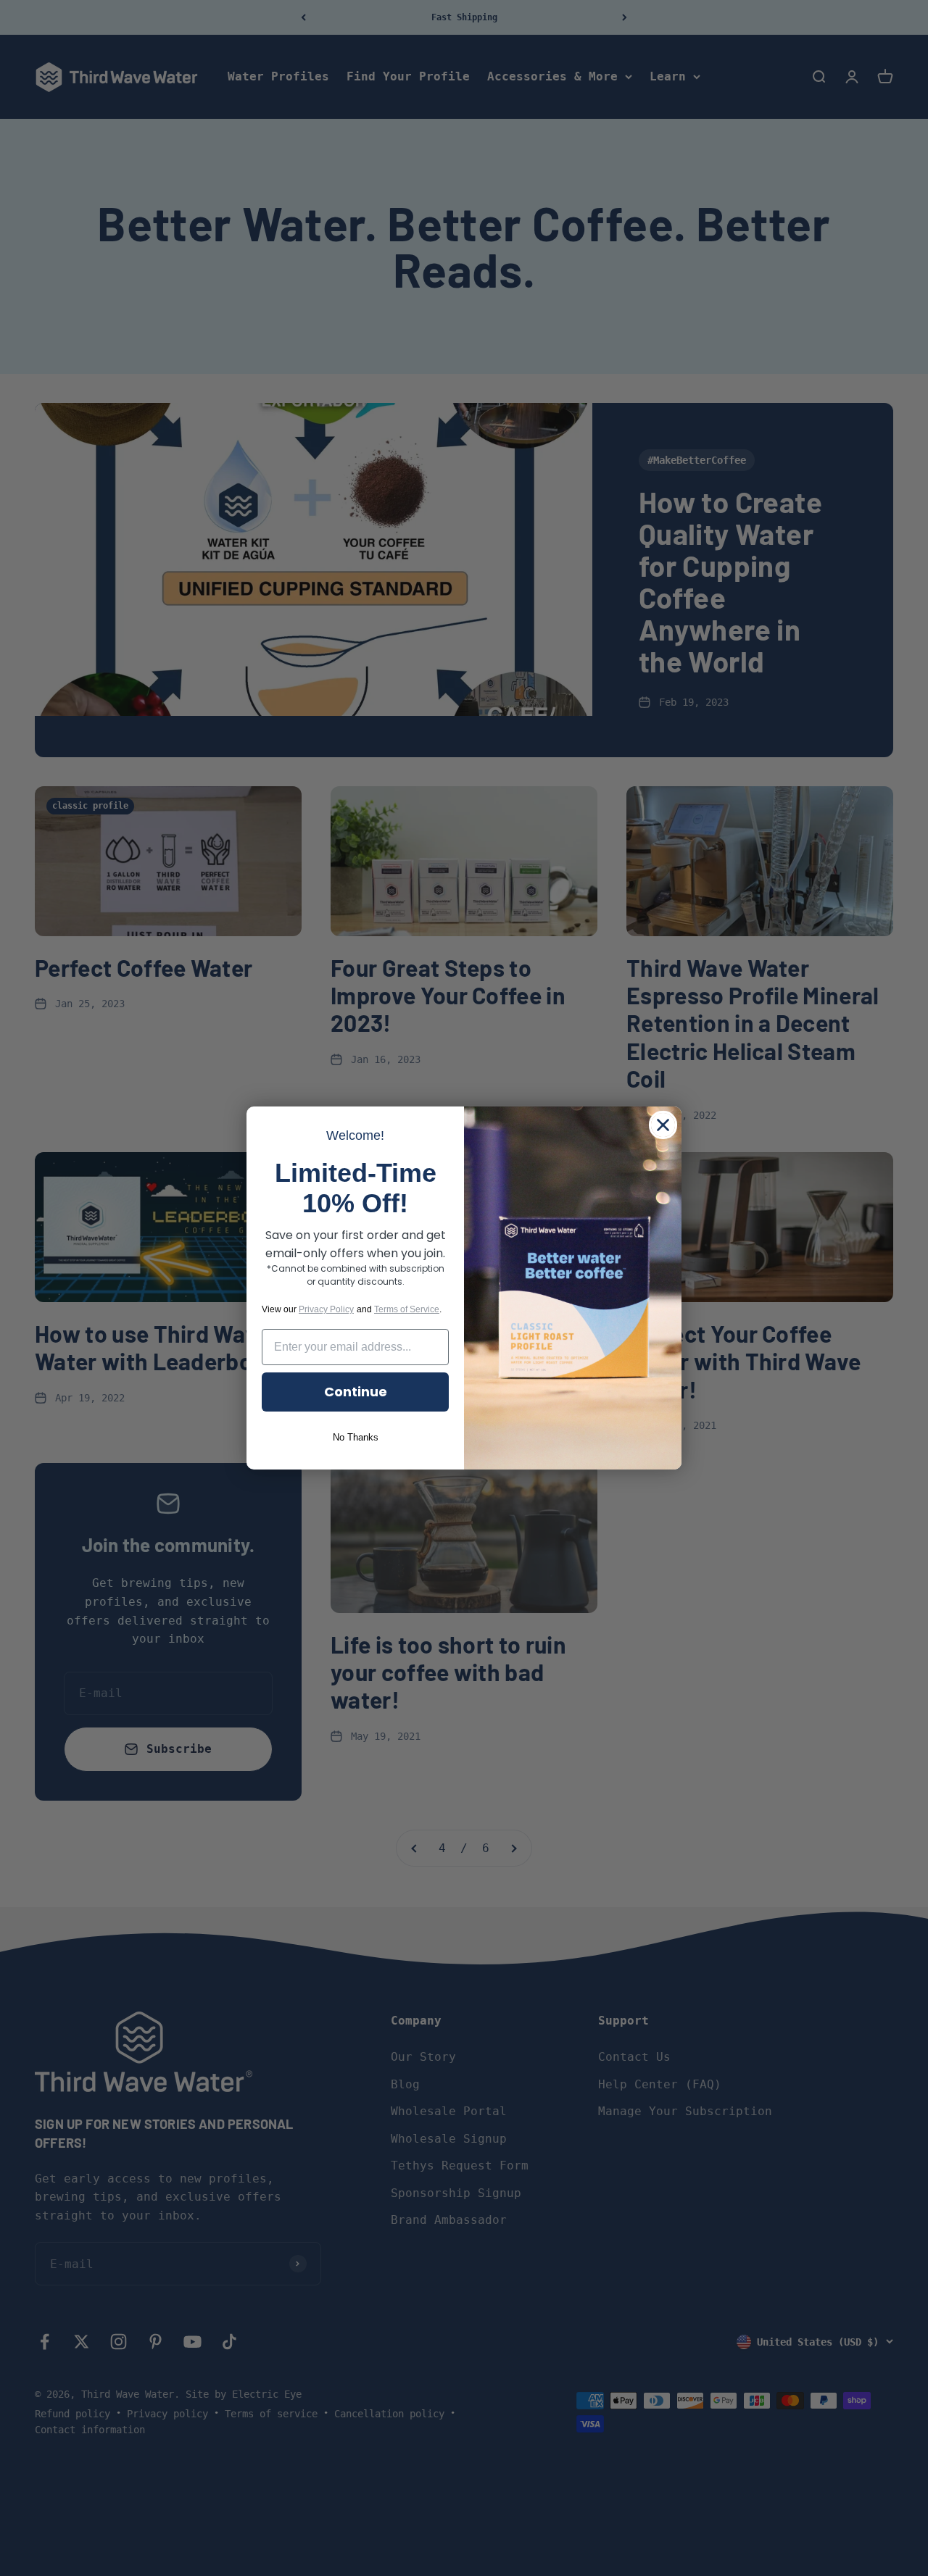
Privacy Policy (326, 1309)
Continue (356, 1392)
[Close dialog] (663, 1125)
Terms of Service (407, 1309)
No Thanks (356, 1437)
